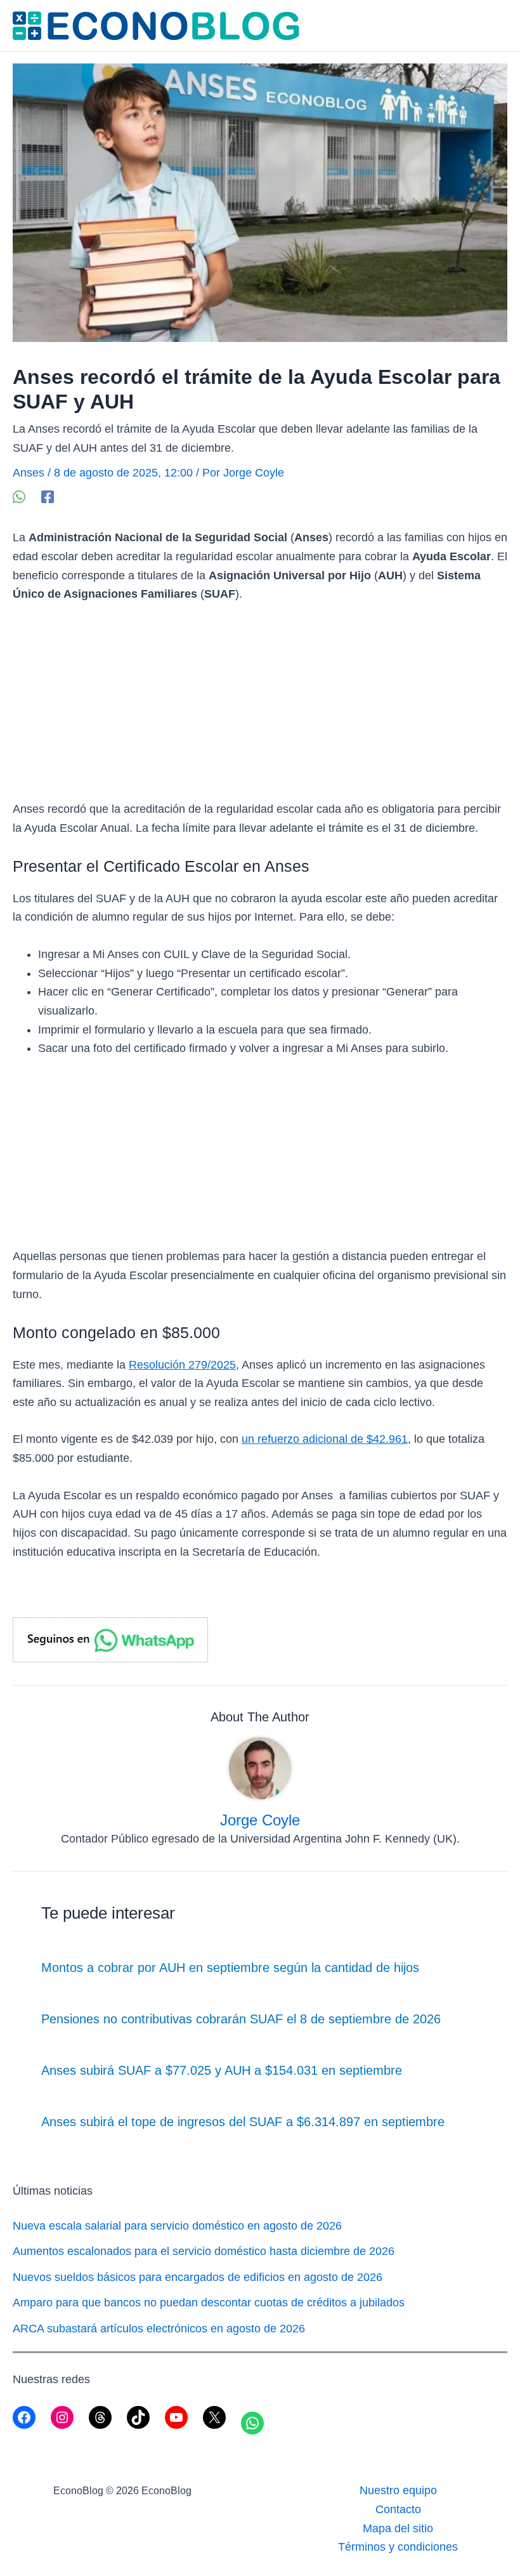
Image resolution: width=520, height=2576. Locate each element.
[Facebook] (48, 496)
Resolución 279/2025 (182, 1365)
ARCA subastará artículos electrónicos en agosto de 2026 (159, 2329)
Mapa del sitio (398, 2528)
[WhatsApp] (19, 496)
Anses (29, 473)
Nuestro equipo (398, 2490)
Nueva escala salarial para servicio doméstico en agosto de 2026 (177, 2226)
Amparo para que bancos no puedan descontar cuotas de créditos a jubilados (209, 2303)
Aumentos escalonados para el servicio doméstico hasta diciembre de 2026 (204, 2251)
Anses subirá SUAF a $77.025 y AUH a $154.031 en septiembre (222, 2070)
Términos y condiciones (398, 2547)
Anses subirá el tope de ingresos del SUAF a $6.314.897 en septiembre (243, 2122)
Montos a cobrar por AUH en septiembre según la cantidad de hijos (230, 1968)
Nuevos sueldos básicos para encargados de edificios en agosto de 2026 (198, 2277)
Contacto (398, 2509)
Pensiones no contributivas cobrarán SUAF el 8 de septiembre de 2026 (241, 2019)
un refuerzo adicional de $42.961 (325, 1439)
